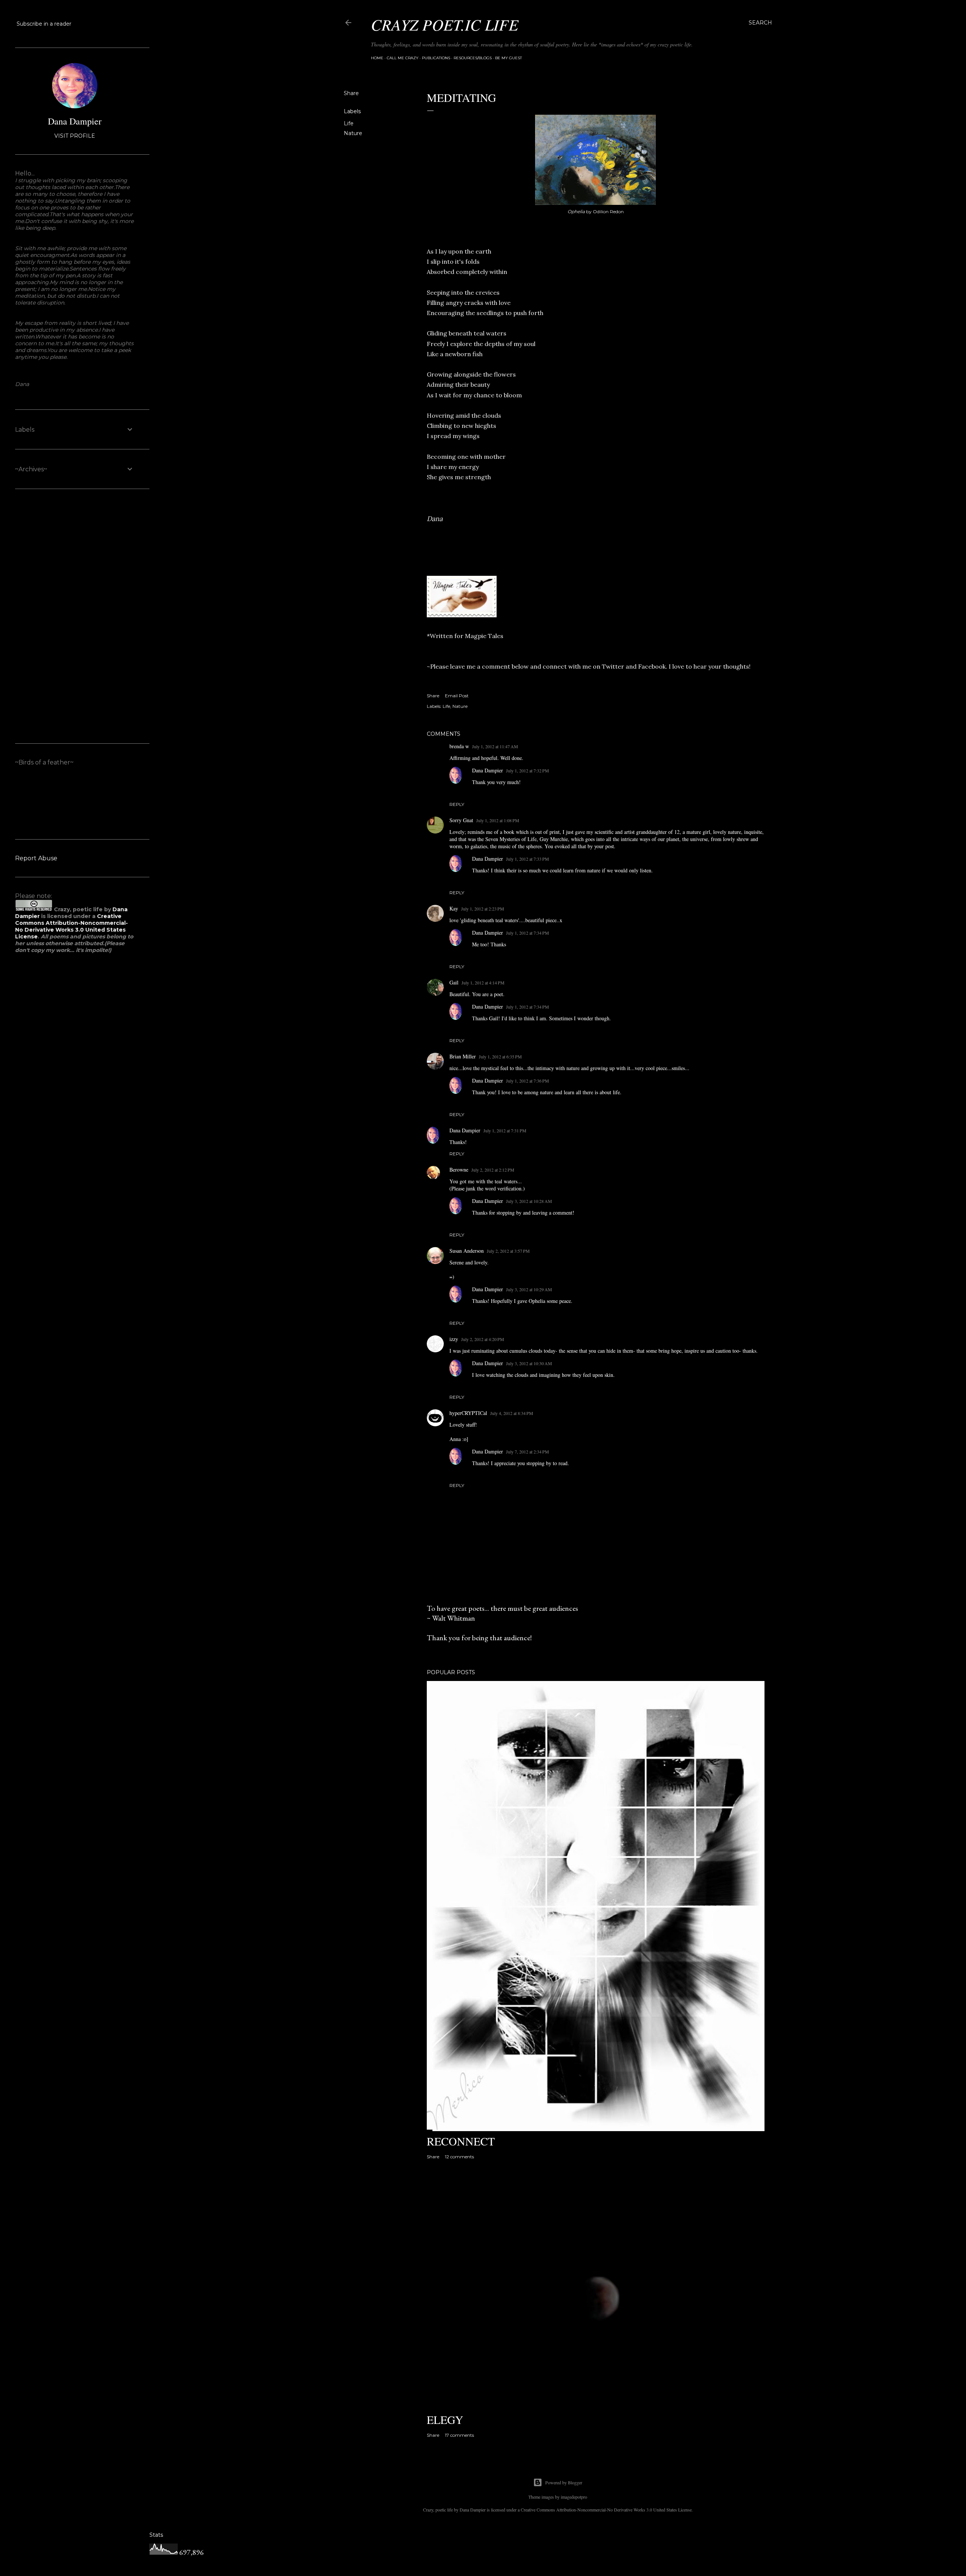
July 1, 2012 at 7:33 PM (528, 859)
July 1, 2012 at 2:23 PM (483, 909)
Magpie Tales (484, 636)
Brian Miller (463, 1056)
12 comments (459, 2157)
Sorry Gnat (461, 820)
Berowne (459, 1170)
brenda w (459, 746)
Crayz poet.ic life (445, 24)
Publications (436, 58)
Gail (454, 982)
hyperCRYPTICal (468, 1413)
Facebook (652, 666)
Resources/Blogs (473, 58)
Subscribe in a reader (44, 24)
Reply (457, 804)
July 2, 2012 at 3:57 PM (508, 1251)
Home (377, 58)
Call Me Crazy (403, 58)
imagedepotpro (574, 2497)
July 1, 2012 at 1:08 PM (498, 820)
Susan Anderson (467, 1251)
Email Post (457, 696)
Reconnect (461, 2141)
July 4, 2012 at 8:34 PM (512, 1413)
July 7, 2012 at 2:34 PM (528, 1452)
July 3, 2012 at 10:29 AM (529, 1289)
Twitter (613, 666)
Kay (454, 908)
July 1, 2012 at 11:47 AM (495, 746)
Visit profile (75, 136)
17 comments (459, 2435)
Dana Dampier (488, 770)
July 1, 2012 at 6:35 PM (500, 1057)
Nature (353, 133)
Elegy (445, 2419)
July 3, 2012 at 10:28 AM (529, 1201)
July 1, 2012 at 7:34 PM (528, 933)
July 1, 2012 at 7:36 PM (528, 1081)
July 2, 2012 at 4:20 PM (483, 1339)
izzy (454, 1339)
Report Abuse (36, 858)
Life (349, 123)
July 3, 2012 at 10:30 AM (529, 1363)
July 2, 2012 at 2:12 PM (493, 1170)
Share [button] (351, 93)
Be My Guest (508, 58)
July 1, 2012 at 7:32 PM (528, 770)
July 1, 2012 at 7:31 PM (505, 1130)
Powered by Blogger (564, 2482)
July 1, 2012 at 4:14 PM (483, 983)
